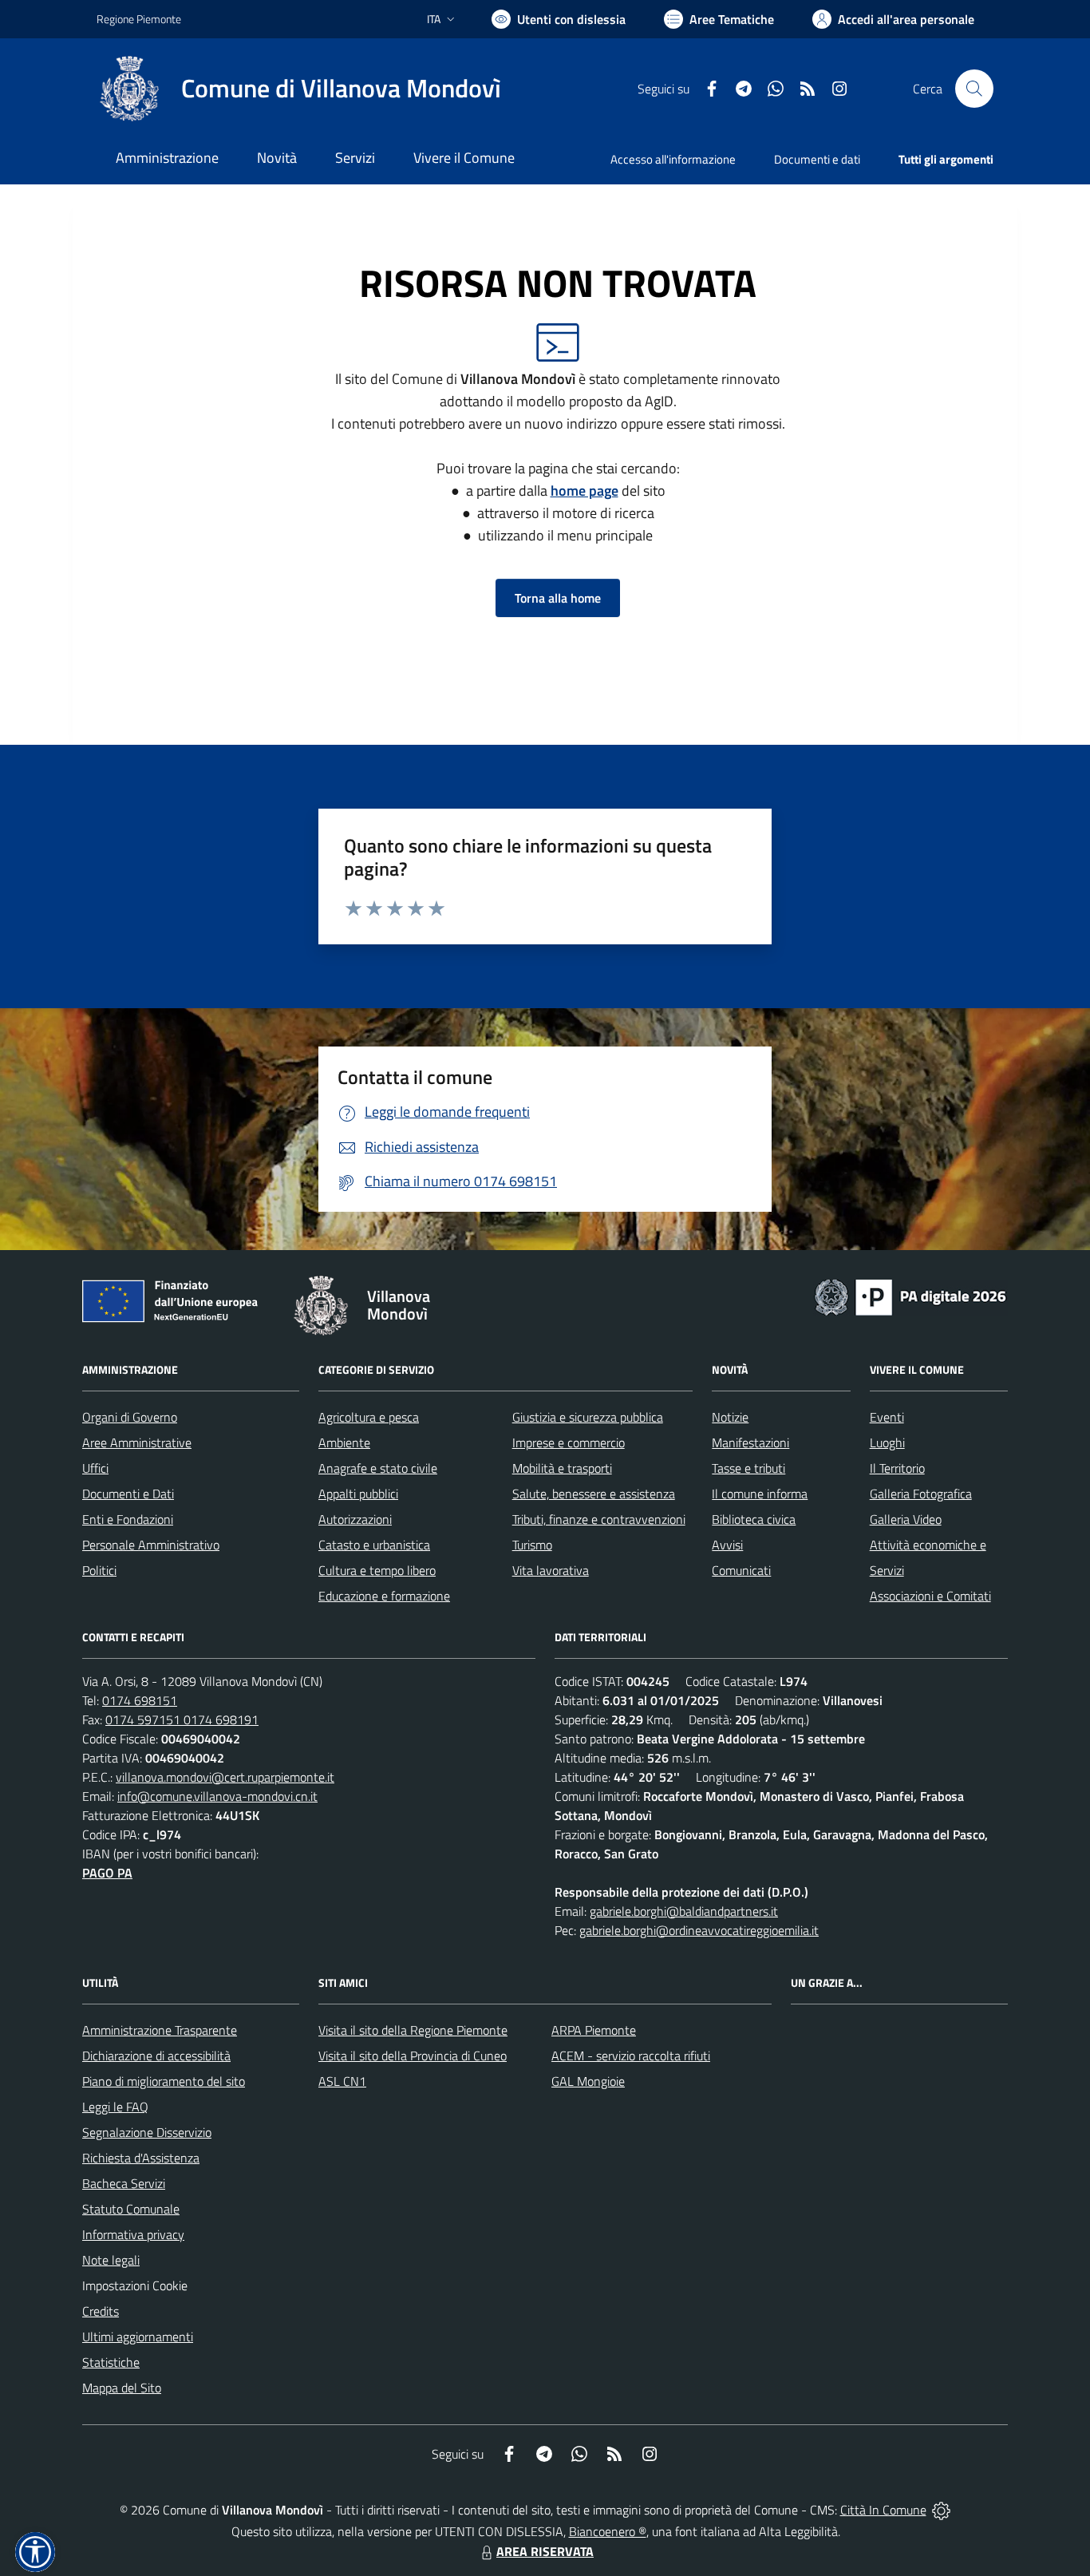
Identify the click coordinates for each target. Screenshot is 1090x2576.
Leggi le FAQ (115, 2107)
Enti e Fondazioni (128, 1519)
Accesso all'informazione (673, 159)
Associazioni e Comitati (930, 1596)
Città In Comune (883, 2510)
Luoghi (887, 1442)
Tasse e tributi (748, 1468)
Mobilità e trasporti (562, 1468)
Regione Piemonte (139, 19)
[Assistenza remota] (941, 2510)
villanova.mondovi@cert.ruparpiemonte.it (225, 1777)
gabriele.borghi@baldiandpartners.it (684, 1911)
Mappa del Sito (122, 2388)
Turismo (532, 1545)
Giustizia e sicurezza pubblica (588, 1417)
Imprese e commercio (569, 1442)
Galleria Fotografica (921, 1494)
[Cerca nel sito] (974, 89)
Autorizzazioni (355, 1519)
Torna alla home (558, 598)
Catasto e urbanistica (374, 1545)
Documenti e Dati (128, 1494)
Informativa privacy (133, 2234)
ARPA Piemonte (594, 2030)
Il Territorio (897, 1468)
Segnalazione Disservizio (147, 2132)
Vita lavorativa (551, 1570)
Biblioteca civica (754, 1519)
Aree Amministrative (137, 1442)
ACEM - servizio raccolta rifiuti (631, 2056)
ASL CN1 (342, 2081)
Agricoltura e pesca (369, 1417)
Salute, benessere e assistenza (594, 1494)
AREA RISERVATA (545, 2551)
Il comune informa (760, 1494)
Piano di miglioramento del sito (164, 2081)
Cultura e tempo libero (377, 1570)
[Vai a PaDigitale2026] (910, 1296)
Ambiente (344, 1442)
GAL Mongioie (588, 2081)
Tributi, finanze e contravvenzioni (599, 1519)
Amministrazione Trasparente (160, 2030)
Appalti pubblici (358, 1494)
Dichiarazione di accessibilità (156, 2056)
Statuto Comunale (131, 2209)
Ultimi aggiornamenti (138, 2337)
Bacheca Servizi (124, 2183)
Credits (101, 2311)
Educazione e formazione (384, 1596)
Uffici (95, 1468)
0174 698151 (140, 1700)
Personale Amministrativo (151, 1545)
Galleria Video (906, 1519)
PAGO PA (107, 1873)
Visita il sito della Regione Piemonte (413, 2030)
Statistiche (111, 2362)
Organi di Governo (130, 1417)
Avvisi (727, 1545)
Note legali (111, 2260)
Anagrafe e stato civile (378, 1468)
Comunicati (741, 1570)
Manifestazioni (750, 1442)
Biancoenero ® (608, 2531)
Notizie (730, 1417)
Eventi (887, 1417)
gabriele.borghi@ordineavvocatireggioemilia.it (699, 1930)
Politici (99, 1570)
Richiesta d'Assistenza (141, 2158)
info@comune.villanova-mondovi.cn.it (217, 1796)
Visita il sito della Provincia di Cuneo (413, 2056)
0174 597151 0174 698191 (182, 1719)
